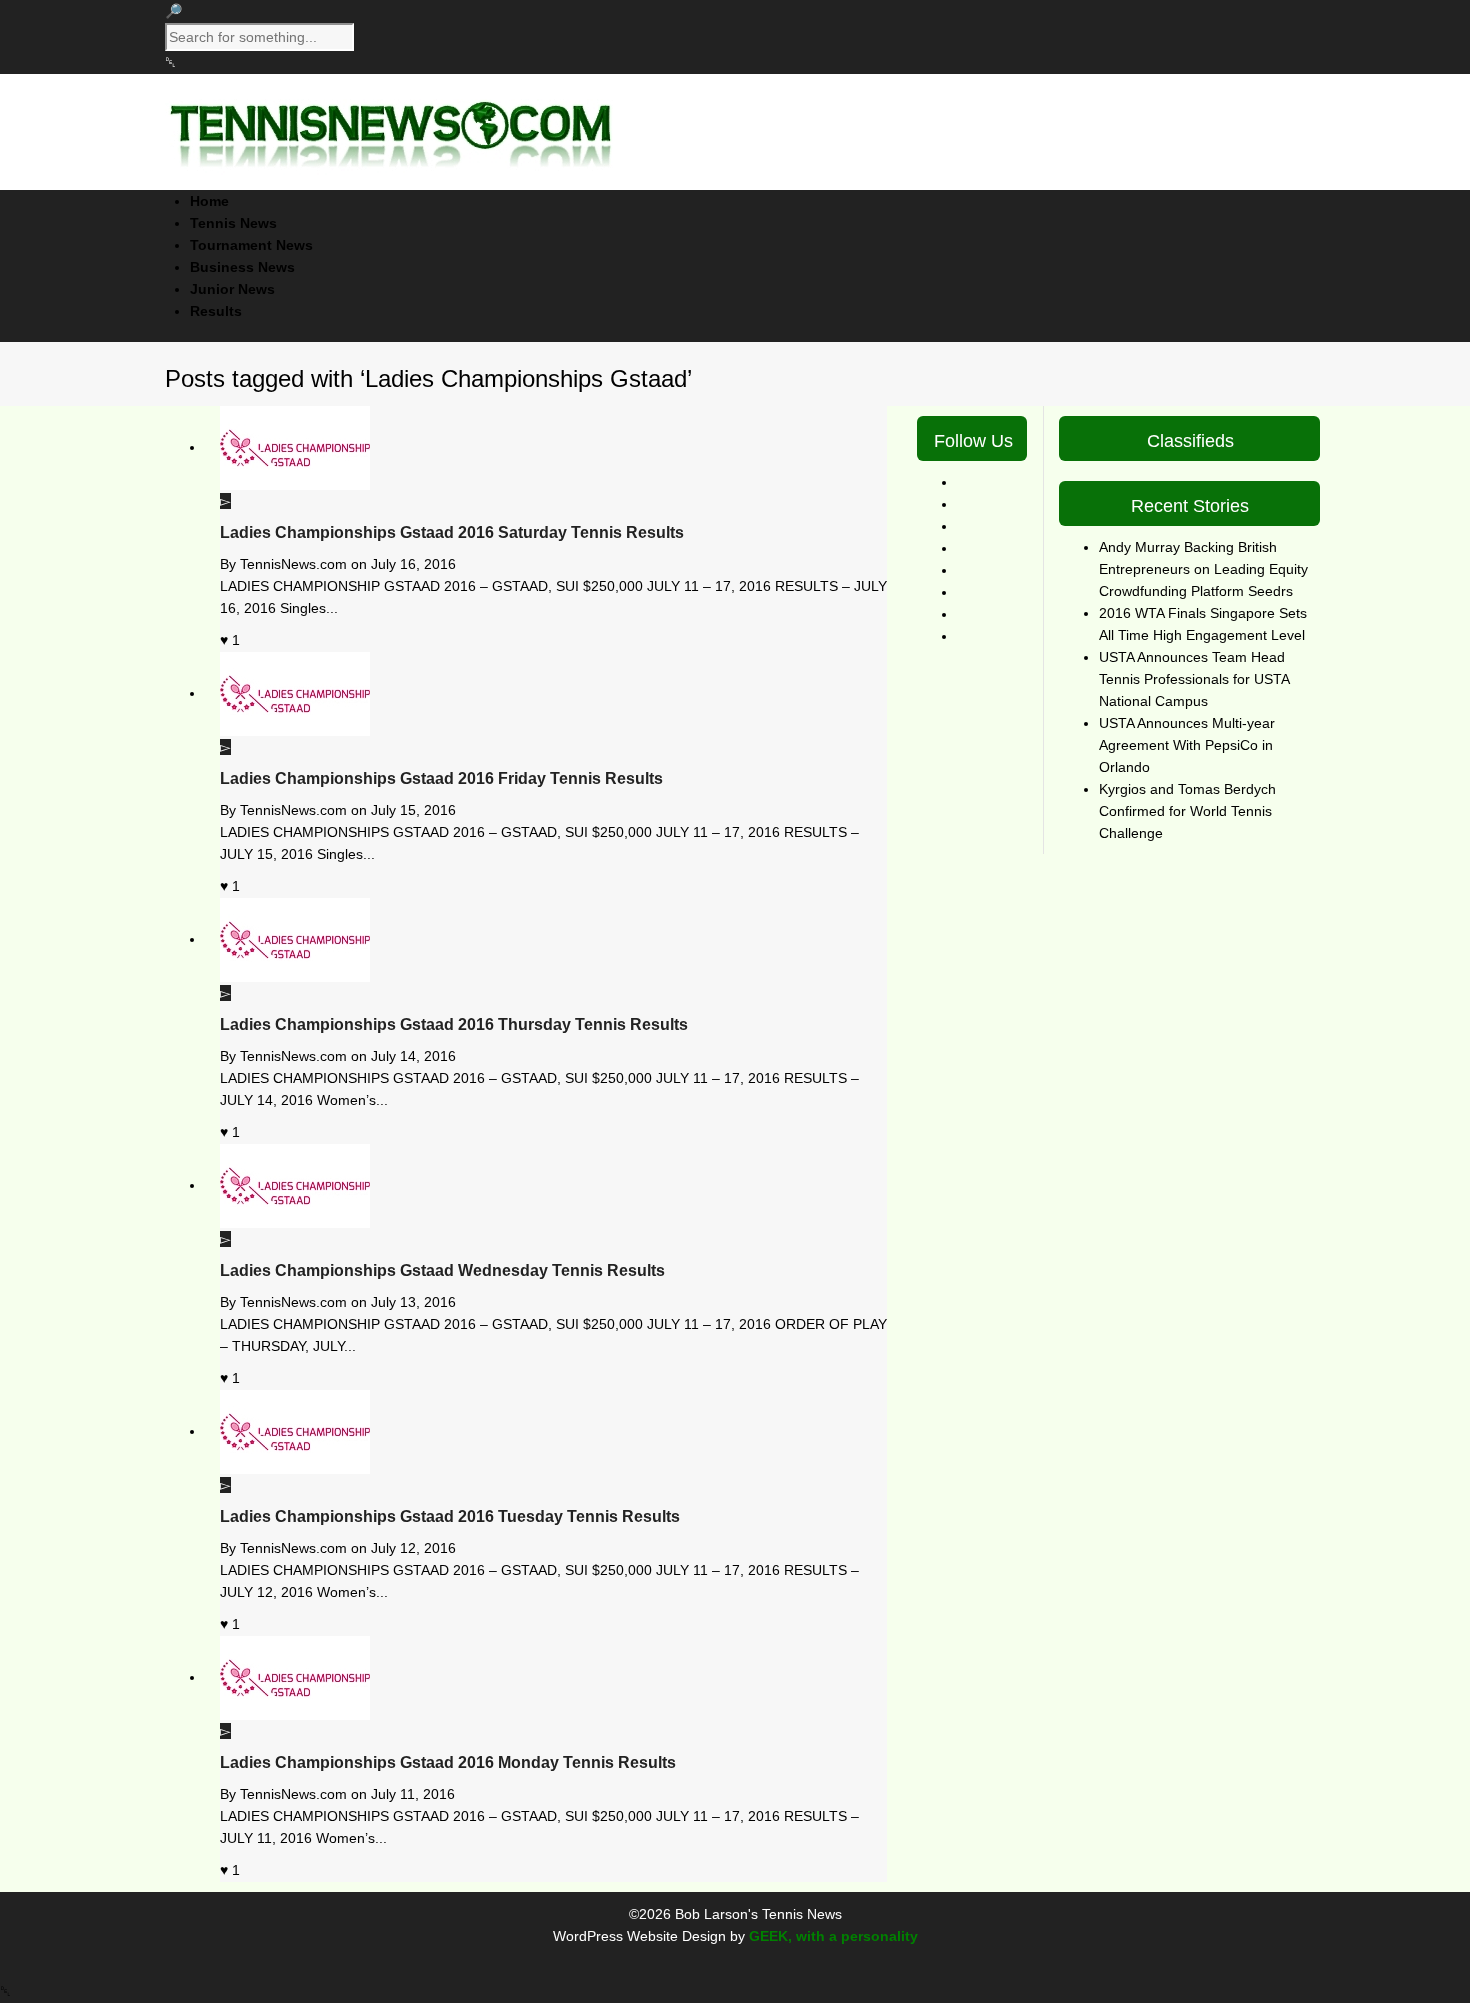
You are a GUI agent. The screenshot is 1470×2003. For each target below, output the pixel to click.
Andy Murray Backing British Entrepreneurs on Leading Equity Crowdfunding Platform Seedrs (1203, 569)
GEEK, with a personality (833, 1936)
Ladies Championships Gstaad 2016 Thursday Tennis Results (454, 1024)
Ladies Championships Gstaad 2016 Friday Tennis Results (441, 778)
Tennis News (233, 223)
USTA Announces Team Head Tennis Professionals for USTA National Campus (1194, 679)
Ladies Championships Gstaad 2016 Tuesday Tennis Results (450, 1516)
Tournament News (251, 245)
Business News (242, 267)
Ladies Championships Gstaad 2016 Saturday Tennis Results (452, 532)
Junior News (232, 289)
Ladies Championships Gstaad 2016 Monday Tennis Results (448, 1762)
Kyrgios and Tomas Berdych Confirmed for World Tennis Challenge (1187, 811)
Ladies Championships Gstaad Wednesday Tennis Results (442, 1270)
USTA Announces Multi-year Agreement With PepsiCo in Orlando (1187, 745)
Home (209, 201)
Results (216, 311)
